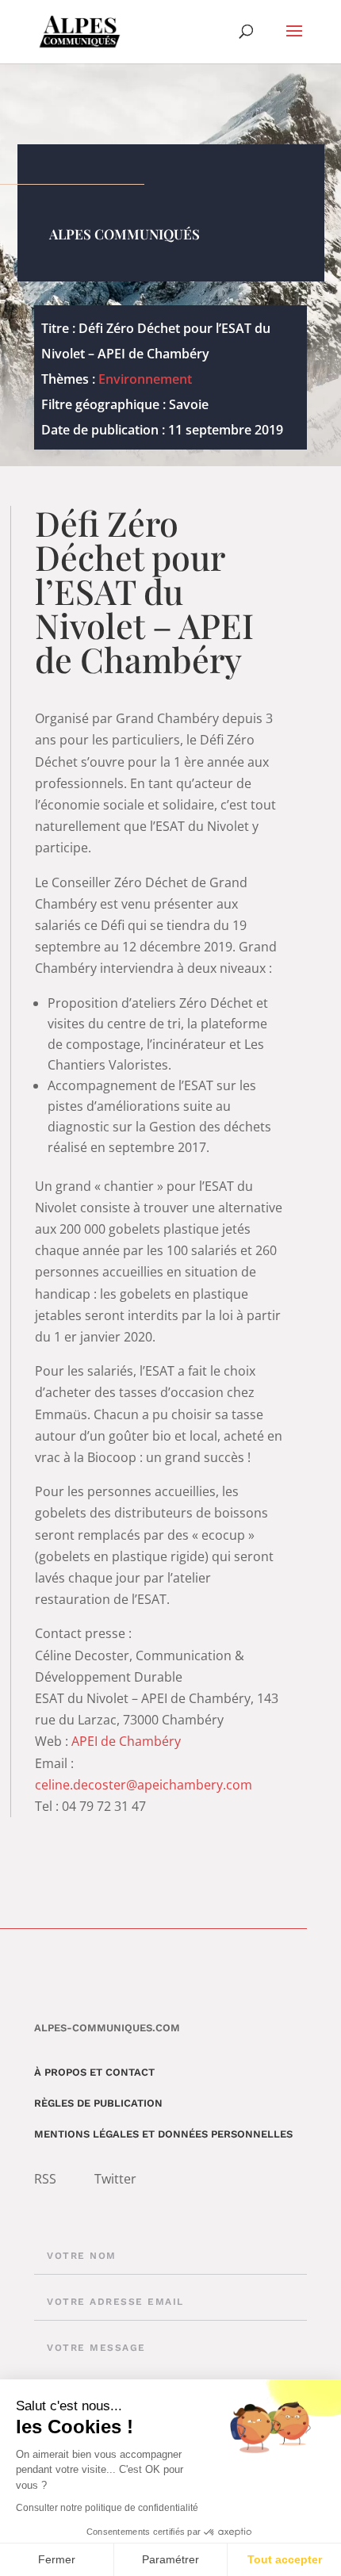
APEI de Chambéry (126, 1741)
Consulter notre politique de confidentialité (107, 2508)
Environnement (145, 379)
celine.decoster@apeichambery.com (144, 1785)
